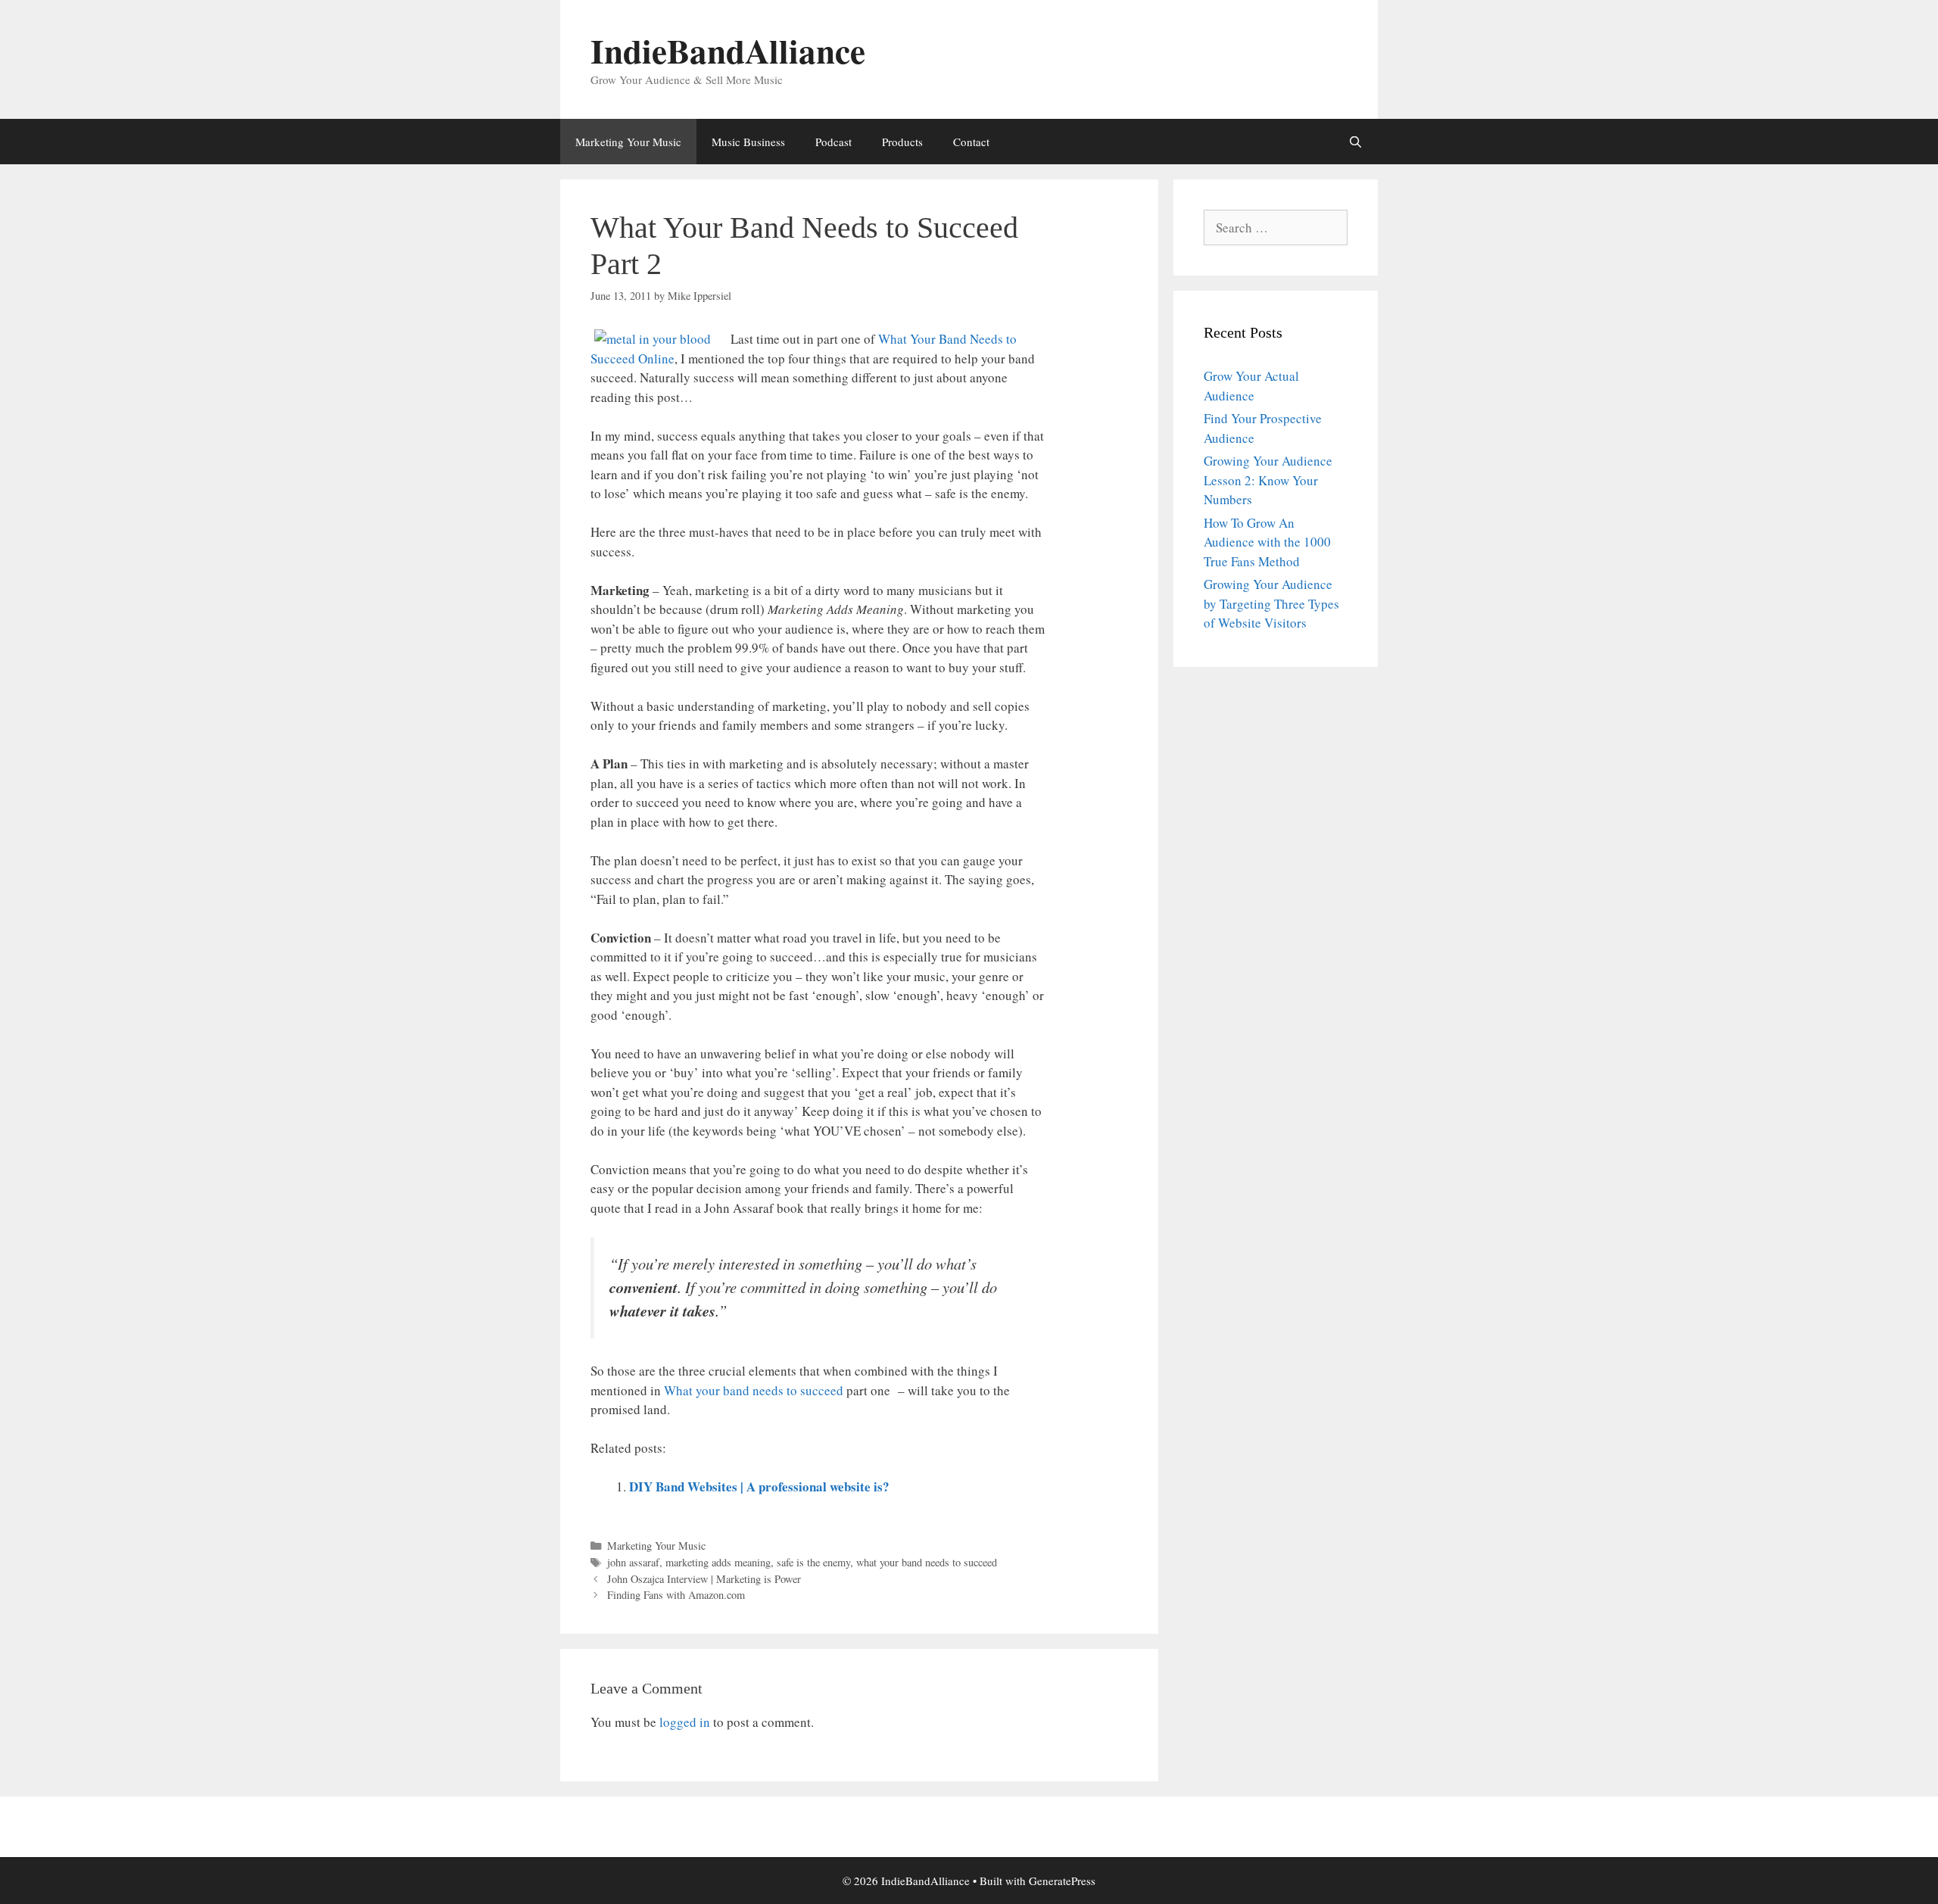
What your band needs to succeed (754, 1390)
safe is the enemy (813, 1562)
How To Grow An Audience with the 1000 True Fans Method (1267, 542)
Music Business (748, 142)
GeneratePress (1062, 1881)
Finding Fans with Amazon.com (676, 1595)
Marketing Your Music (628, 142)
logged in (685, 1722)
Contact (971, 142)
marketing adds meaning (718, 1562)
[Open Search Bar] (1355, 142)
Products (902, 142)
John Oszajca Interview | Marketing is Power (704, 1579)
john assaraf (633, 1562)
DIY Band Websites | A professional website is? (759, 1486)
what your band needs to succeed (927, 1562)
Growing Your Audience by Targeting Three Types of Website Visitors (1271, 603)
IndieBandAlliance (728, 50)
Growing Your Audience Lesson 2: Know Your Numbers (1268, 480)
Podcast (833, 142)
